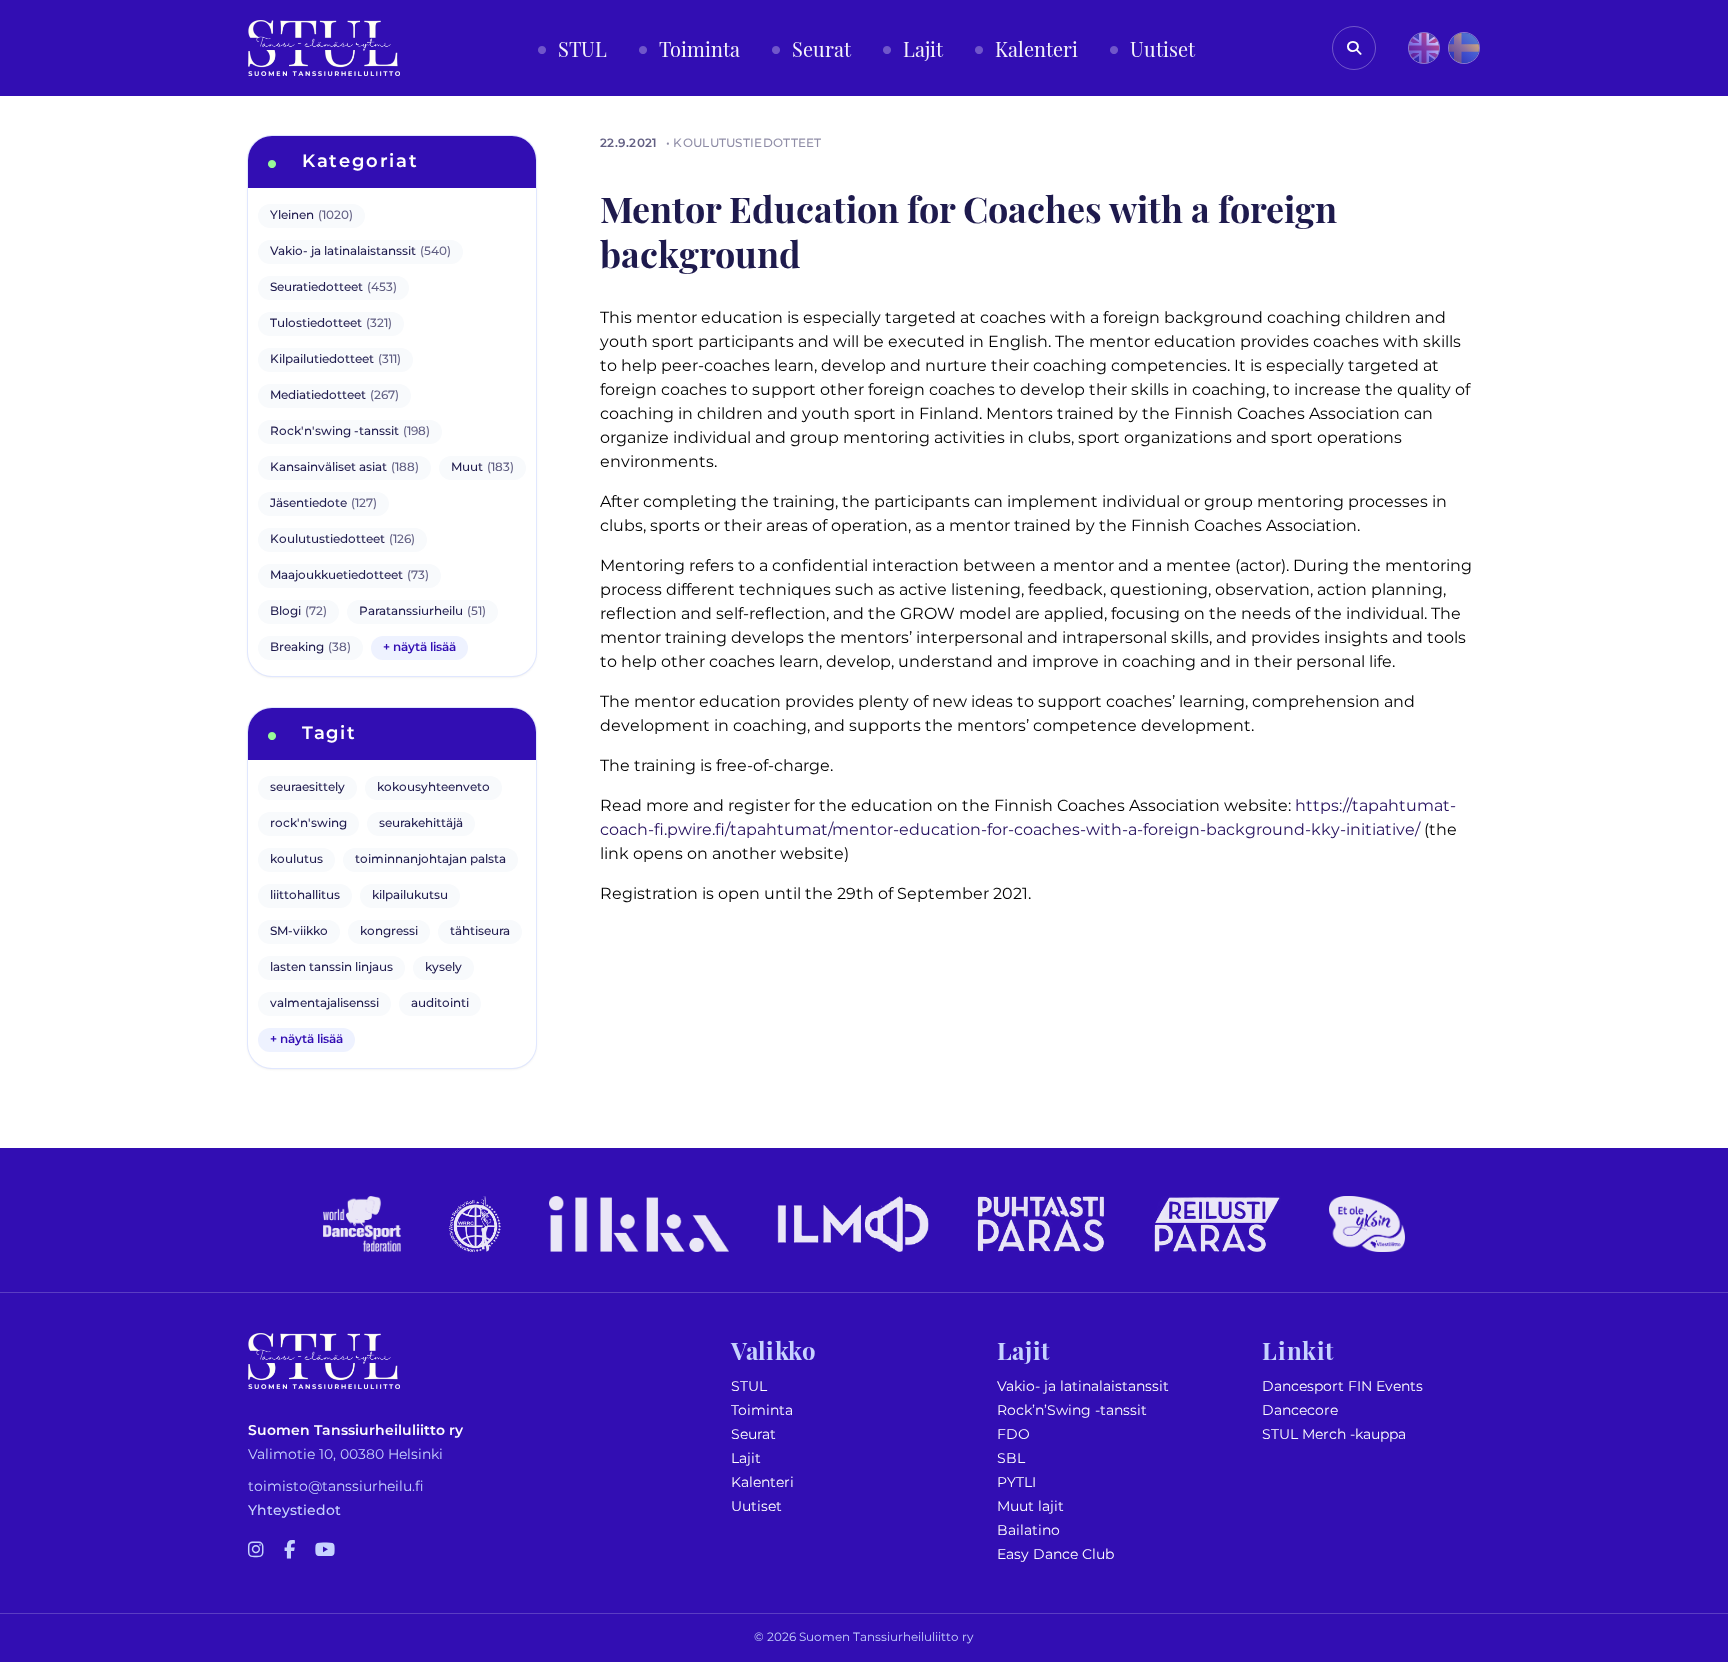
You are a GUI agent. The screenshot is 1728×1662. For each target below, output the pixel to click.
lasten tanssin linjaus (331, 967)
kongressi (389, 931)
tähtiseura (480, 931)
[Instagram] (256, 1551)
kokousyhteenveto (433, 787)
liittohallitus (305, 895)
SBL (1011, 1458)
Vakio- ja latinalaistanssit (1083, 1386)
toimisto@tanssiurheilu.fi (336, 1486)
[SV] (1464, 48)
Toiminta (762, 1410)
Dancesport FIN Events (1342, 1386)
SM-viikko (299, 931)
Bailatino (1028, 1530)
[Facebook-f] (289, 1551)
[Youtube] (325, 1551)
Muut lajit (1030, 1506)
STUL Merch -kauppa (1334, 1434)
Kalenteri (762, 1482)
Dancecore (1300, 1410)
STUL (749, 1386)
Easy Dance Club (1055, 1554)
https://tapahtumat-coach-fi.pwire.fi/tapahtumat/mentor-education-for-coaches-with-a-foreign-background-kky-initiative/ (1028, 818)
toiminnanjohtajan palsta (430, 859)
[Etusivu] (324, 48)
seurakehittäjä (421, 823)
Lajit (746, 1458)
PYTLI (1016, 1482)
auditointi (440, 1003)
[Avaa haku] (1354, 48)
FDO (1013, 1434)
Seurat (753, 1434)
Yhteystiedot (294, 1510)
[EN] (1424, 48)
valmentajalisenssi (324, 1003)
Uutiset (756, 1506)
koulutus (296, 859)
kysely (443, 967)
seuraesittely (307, 787)
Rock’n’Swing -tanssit (1072, 1410)
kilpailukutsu (410, 895)
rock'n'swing (308, 823)
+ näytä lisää (419, 647)
